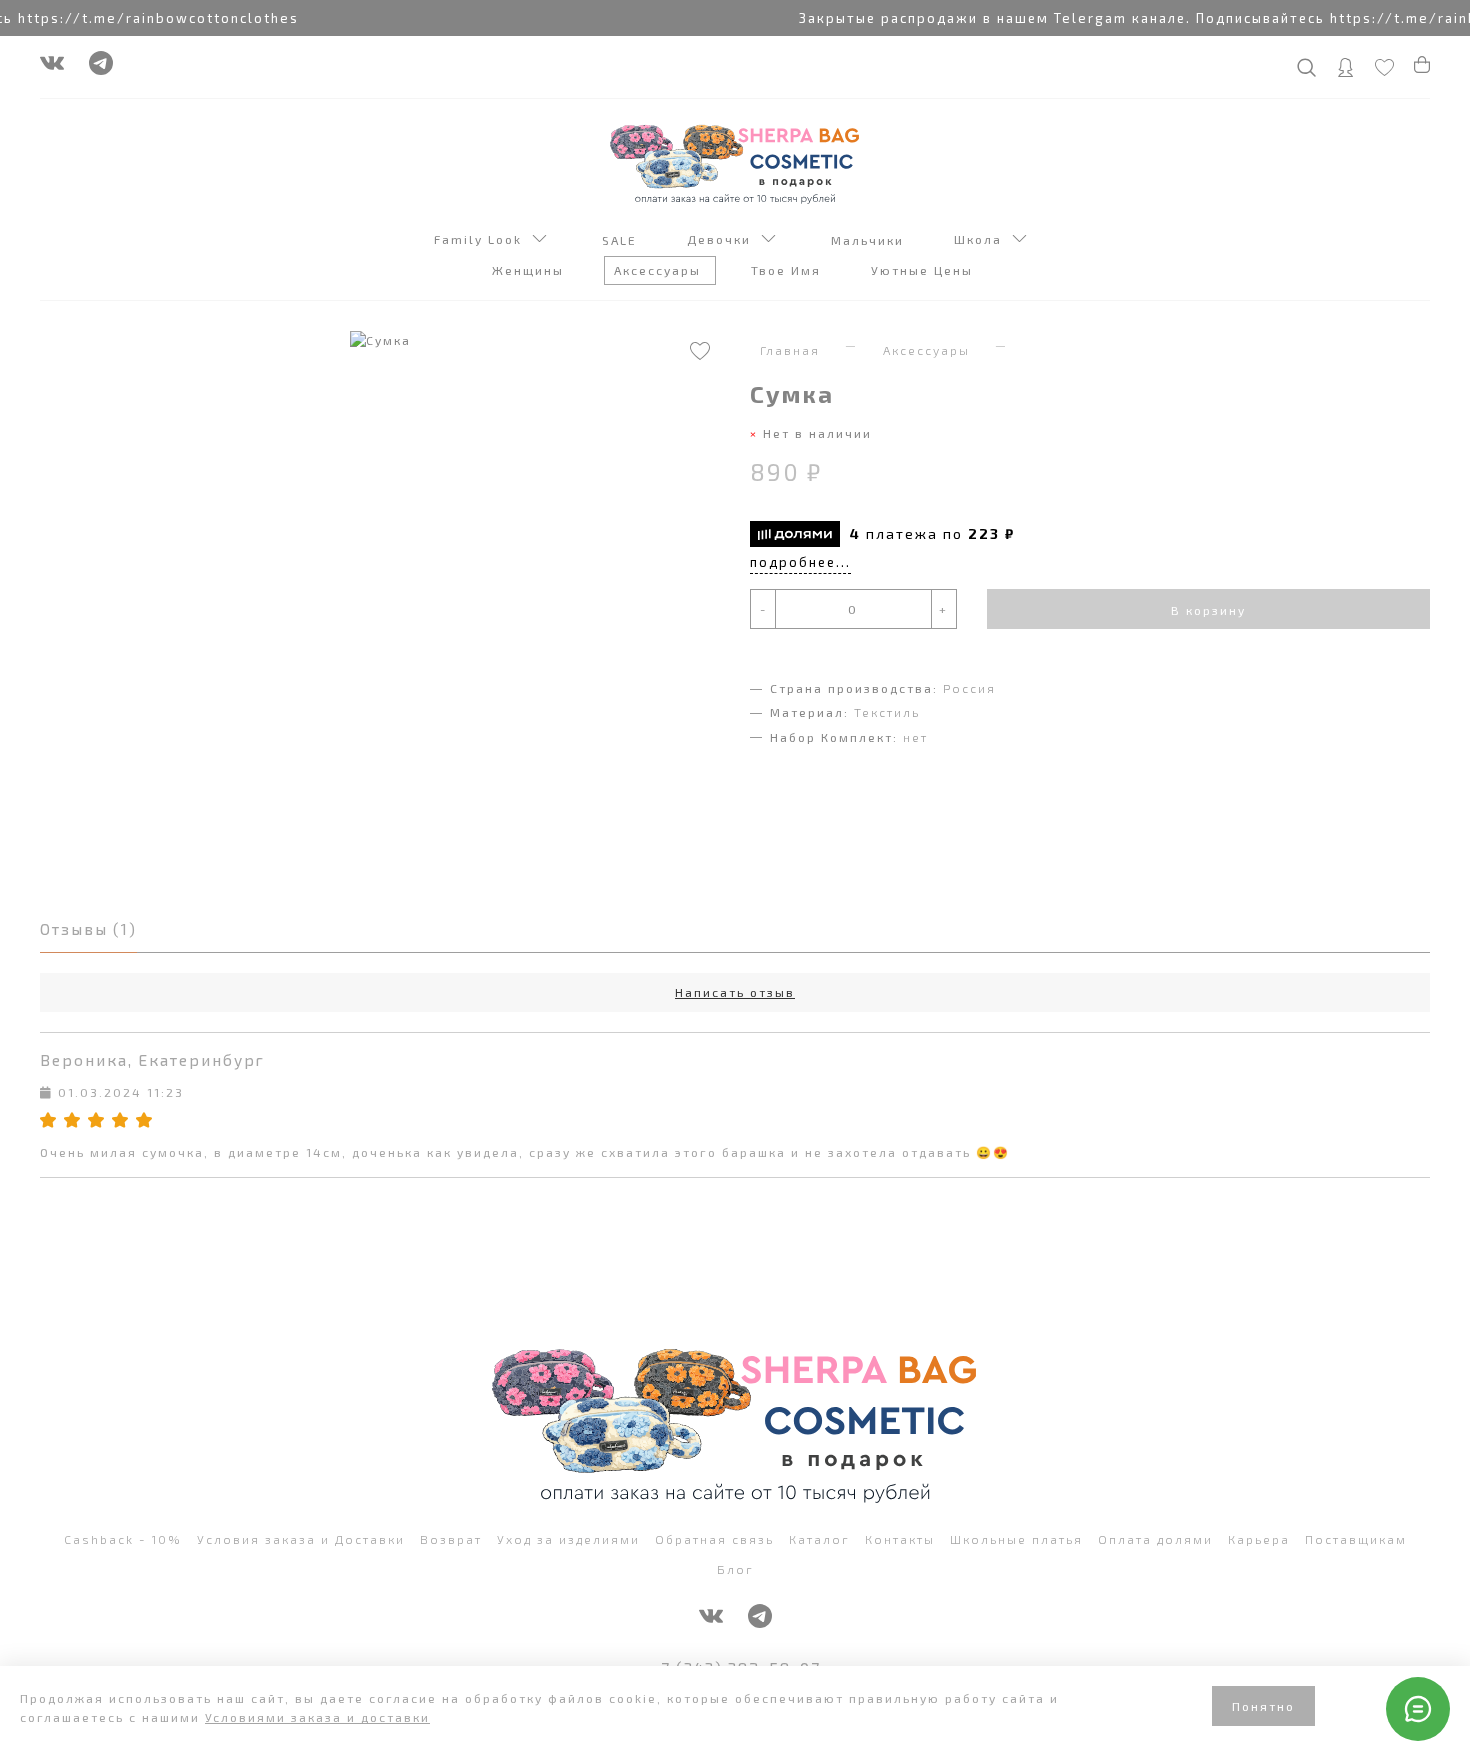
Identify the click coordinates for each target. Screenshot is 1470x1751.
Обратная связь (714, 1539)
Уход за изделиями (568, 1539)
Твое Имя (788, 270)
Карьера (1259, 1539)
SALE (622, 240)
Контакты (900, 1539)
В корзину (1208, 610)
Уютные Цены (924, 270)
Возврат (451, 1539)
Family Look (483, 239)
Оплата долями (1155, 1539)
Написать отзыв (735, 992)
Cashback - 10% (123, 1539)
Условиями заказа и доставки (317, 1717)
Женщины (530, 270)
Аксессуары (660, 270)
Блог (735, 1569)
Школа (983, 239)
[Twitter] (101, 68)
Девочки (724, 239)
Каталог (819, 1539)
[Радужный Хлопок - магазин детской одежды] (735, 162)
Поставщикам (1356, 1539)
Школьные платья (1016, 1539)
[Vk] (52, 68)
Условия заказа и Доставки (301, 1539)
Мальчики (870, 240)
